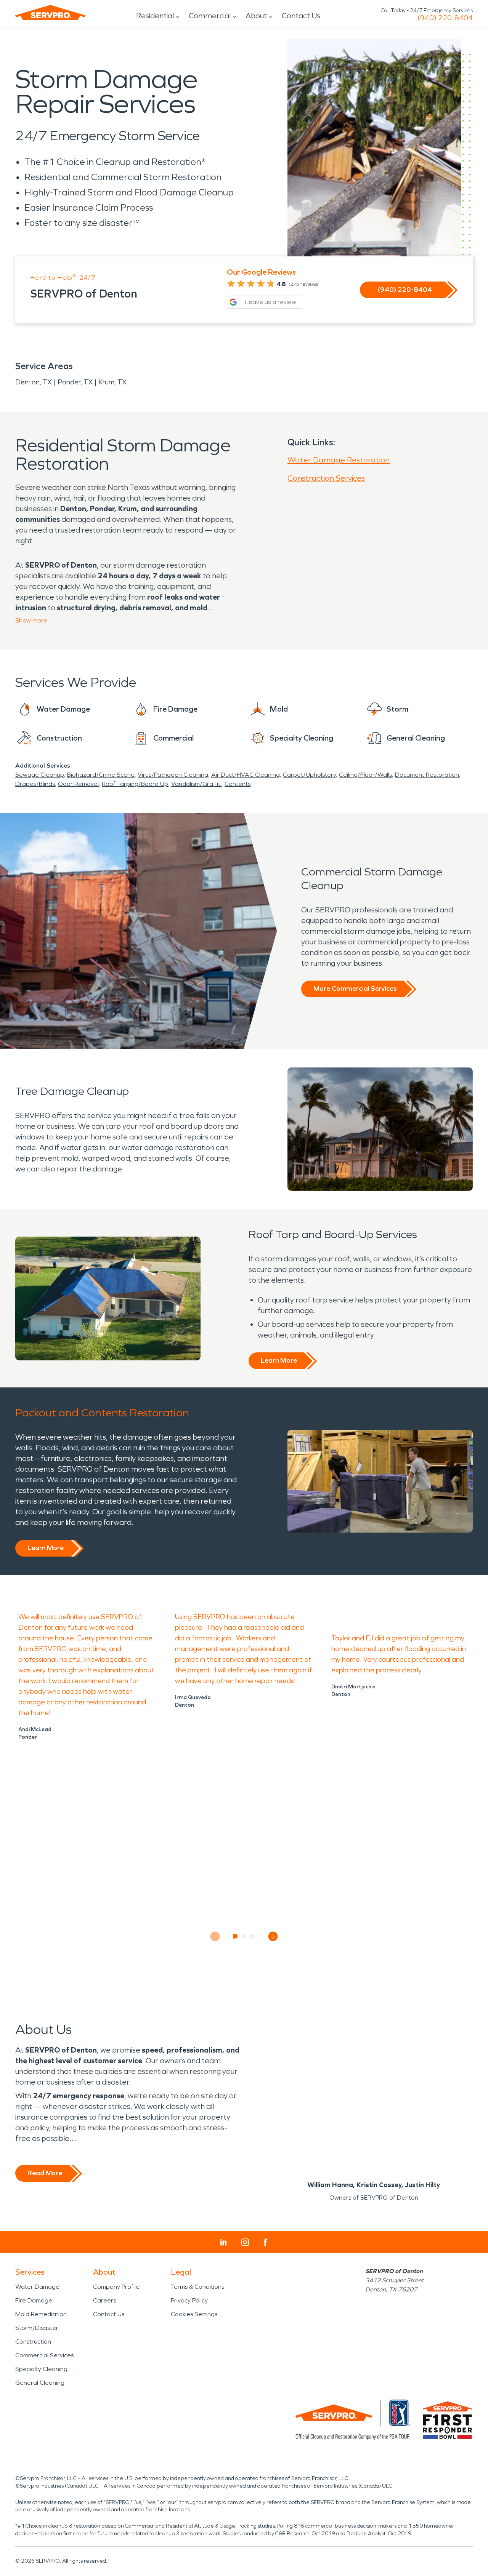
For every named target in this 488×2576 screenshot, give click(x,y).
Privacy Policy (189, 2300)
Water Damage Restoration (339, 460)
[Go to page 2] (244, 1936)
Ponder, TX (75, 382)
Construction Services (326, 478)
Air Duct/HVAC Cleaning (246, 775)
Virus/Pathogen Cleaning (173, 775)
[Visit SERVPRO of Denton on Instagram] (245, 2242)
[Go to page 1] (235, 1936)
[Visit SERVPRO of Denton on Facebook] (266, 2242)
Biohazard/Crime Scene (101, 775)
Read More (45, 2173)
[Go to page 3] (253, 1936)
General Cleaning (40, 2383)
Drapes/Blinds (35, 784)
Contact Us (301, 16)
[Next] (273, 1937)
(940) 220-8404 (445, 18)
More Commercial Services (355, 989)
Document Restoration (427, 775)
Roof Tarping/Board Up (135, 784)
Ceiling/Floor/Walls (365, 775)
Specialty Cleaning (41, 2369)
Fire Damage (34, 2300)
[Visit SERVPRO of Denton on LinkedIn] (224, 2242)
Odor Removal (78, 784)
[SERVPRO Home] (50, 13)
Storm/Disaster (37, 2328)
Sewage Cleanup (40, 775)
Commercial (210, 16)
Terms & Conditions (197, 2287)
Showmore (31, 620)
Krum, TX (112, 382)
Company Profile (116, 2287)
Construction (33, 2342)
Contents (238, 784)
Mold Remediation (41, 2314)
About (256, 16)
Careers (104, 2300)
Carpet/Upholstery (309, 775)
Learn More (279, 1360)
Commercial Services (44, 2355)
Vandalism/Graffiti (196, 784)
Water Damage (37, 2287)
